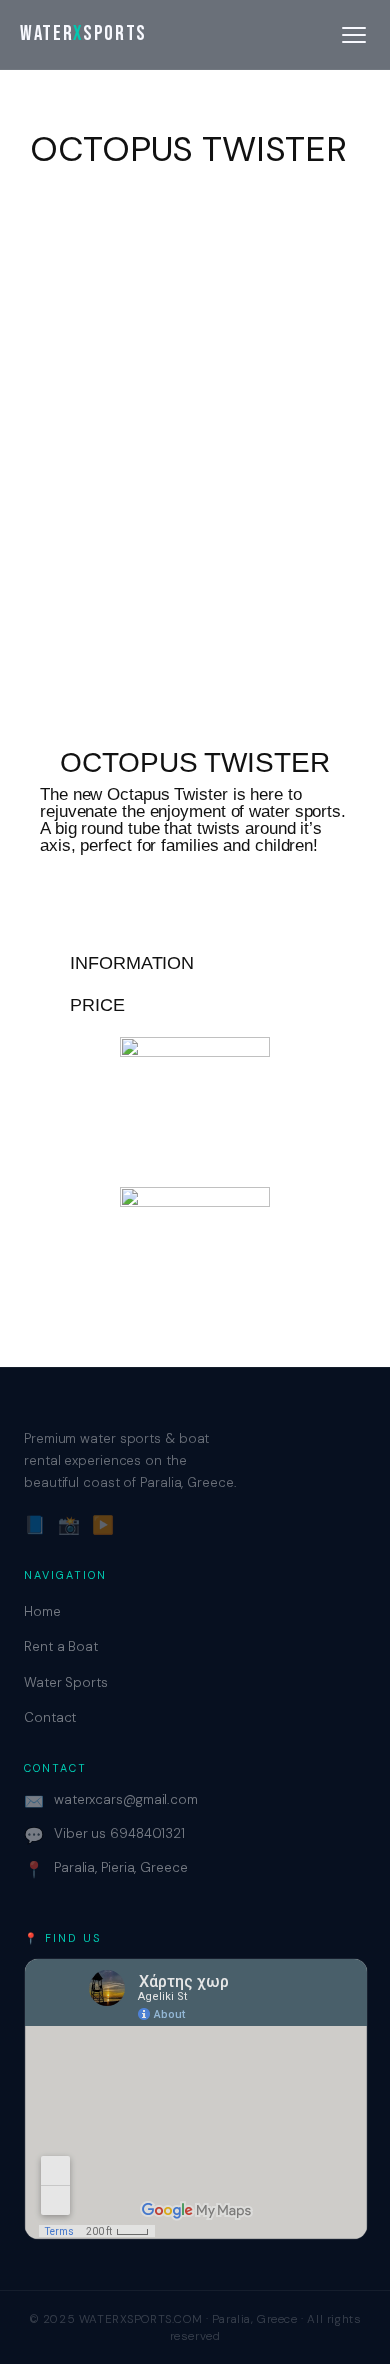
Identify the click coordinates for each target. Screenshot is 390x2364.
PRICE (97, 1004)
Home (42, 1611)
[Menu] (354, 35)
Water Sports (66, 1682)
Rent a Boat (61, 1646)
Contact (50, 1717)
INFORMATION (132, 962)
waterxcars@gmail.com (111, 1801)
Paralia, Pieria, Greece (106, 1869)
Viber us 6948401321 (104, 1835)
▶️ (103, 1525)
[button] (195, 963)
